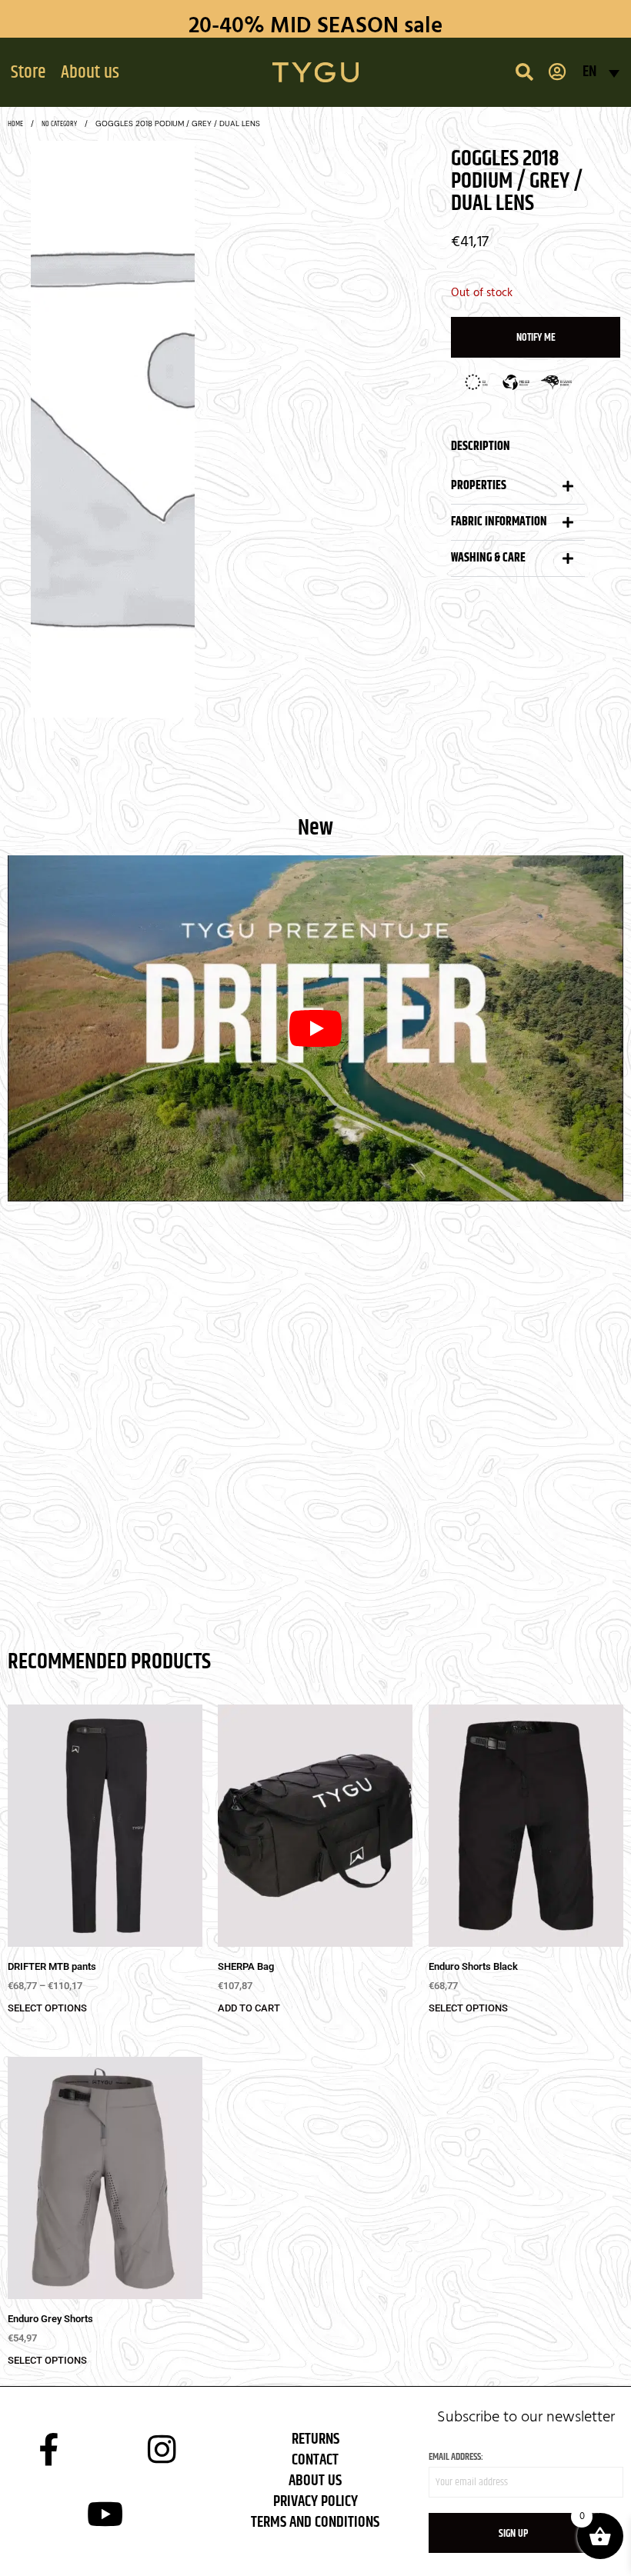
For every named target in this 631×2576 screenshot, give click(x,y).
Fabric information (499, 522)
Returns (315, 2439)
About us (315, 2481)
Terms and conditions (315, 2523)
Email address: (456, 2457)
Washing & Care (488, 558)
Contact (315, 2460)
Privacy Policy (315, 2502)
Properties (479, 486)
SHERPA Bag (246, 1966)
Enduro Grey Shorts (50, 2319)
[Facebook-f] (48, 2449)
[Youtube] (105, 2514)
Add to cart (249, 2008)
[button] (28, 72)
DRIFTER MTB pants (52, 1966)
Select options (47, 2008)
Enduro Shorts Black (473, 1966)
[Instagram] (162, 2449)
